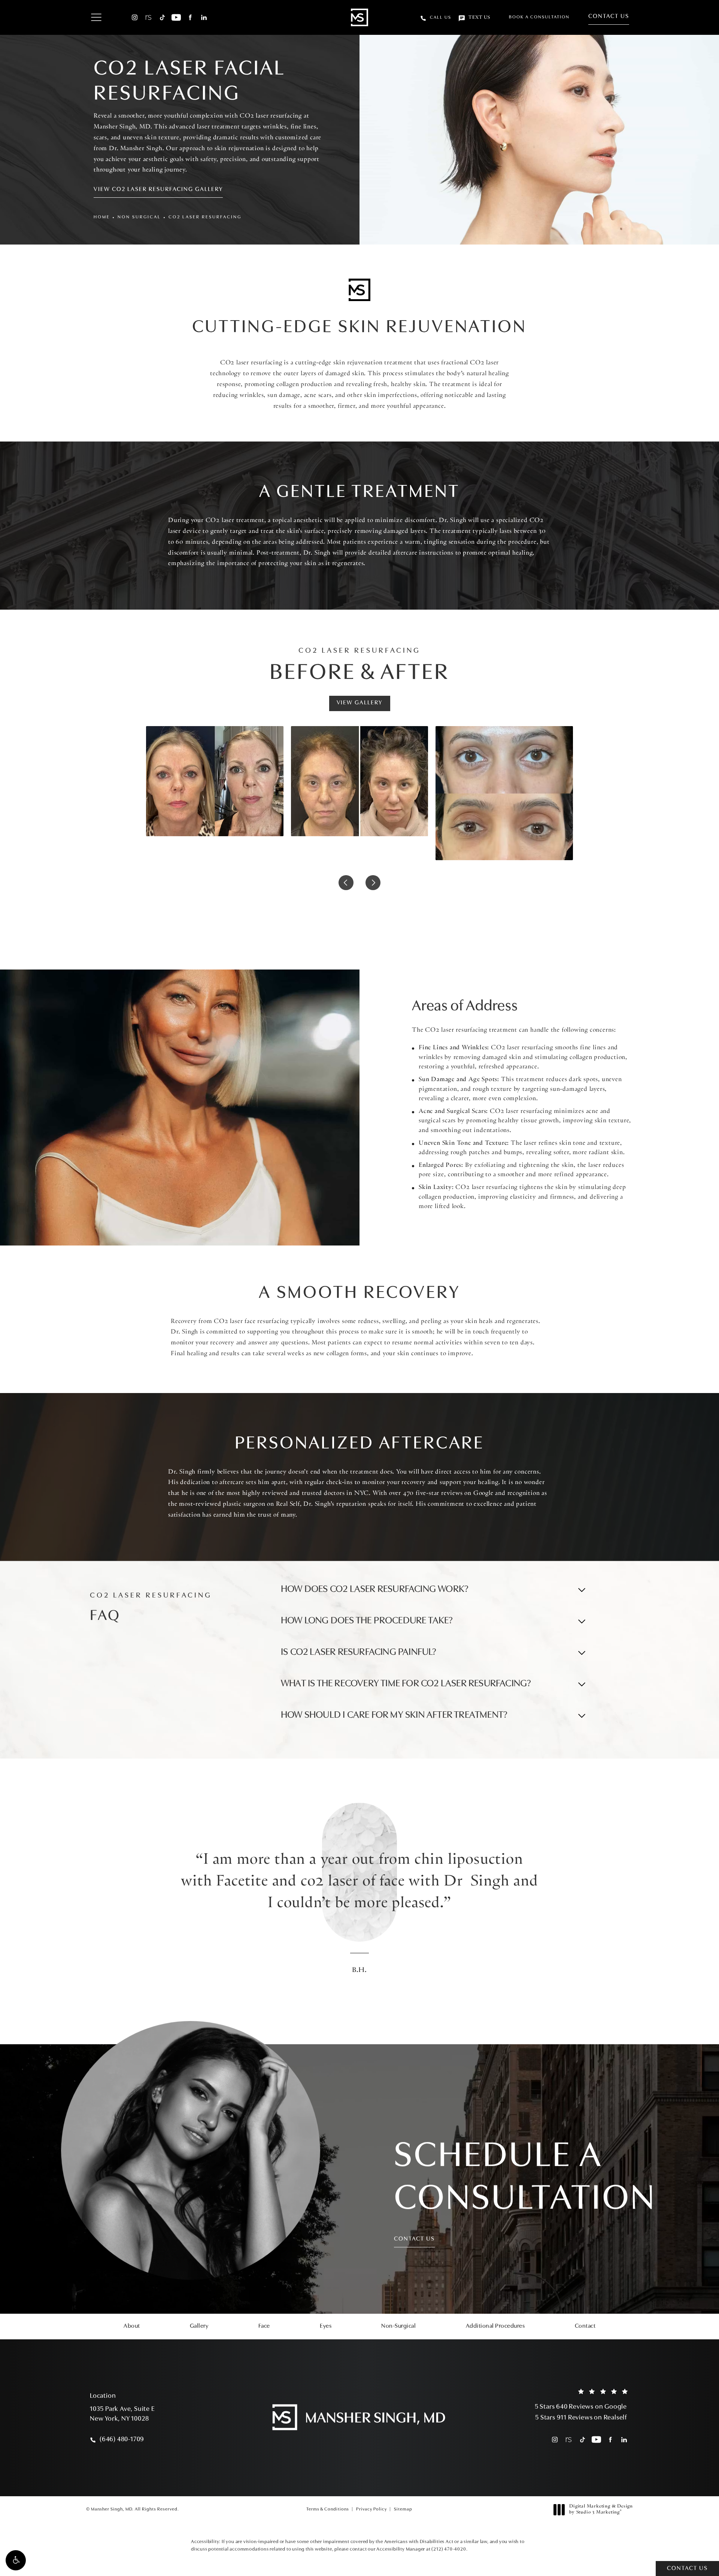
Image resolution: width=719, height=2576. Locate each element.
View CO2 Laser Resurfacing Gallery (158, 189)
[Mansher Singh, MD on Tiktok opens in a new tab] (162, 17)
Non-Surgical (398, 2326)
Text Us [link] (479, 18)
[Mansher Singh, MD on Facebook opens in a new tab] (190, 17)
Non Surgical (139, 217)
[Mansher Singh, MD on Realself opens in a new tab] (148, 17)
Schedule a (525, 2179)
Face (264, 2326)
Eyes (326, 2326)
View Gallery (360, 703)
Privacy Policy (371, 2509)
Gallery (199, 2326)
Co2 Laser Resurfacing (205, 217)
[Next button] (373, 883)
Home (102, 217)
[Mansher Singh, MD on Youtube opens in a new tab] (176, 17)
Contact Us (609, 16)
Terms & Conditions (328, 2509)
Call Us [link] (441, 18)
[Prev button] (346, 883)
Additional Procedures (495, 2326)
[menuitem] (135, 17)
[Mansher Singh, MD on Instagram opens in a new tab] (135, 17)
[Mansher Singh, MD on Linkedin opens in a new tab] (204, 17)
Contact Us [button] (687, 2569)
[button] (16, 2560)
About (132, 2326)
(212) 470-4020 (449, 2549)
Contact (585, 2326)
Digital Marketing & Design (601, 2510)
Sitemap (403, 2509)
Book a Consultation (539, 17)
